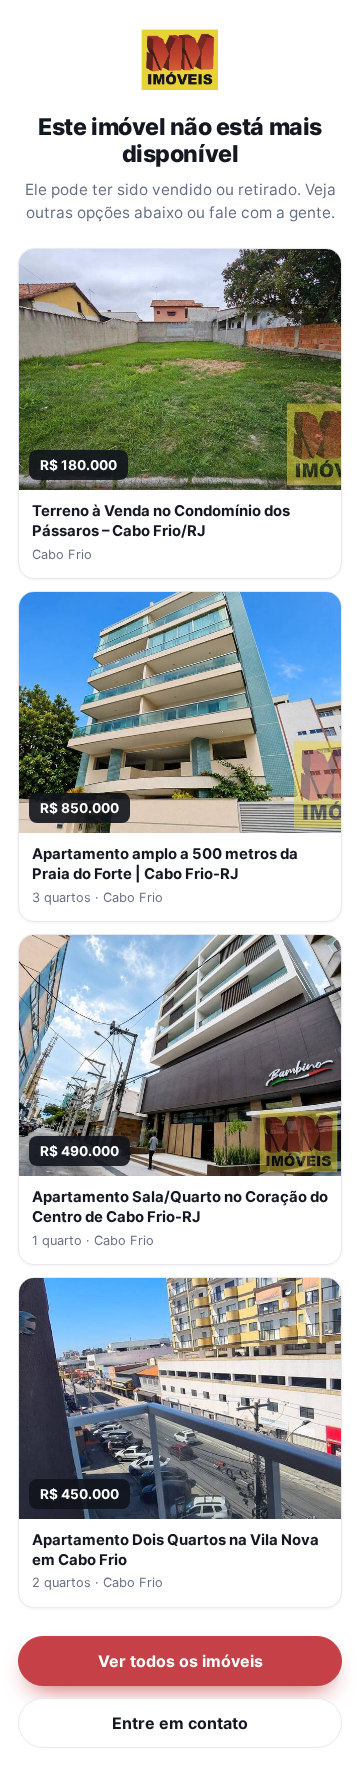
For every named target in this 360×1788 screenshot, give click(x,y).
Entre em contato (180, 1723)
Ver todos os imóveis (180, 1661)
